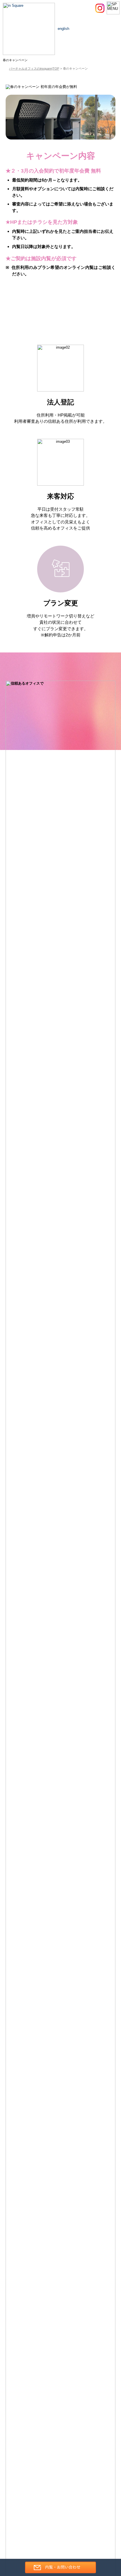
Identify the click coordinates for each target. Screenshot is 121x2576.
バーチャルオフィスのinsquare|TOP (34, 68)
